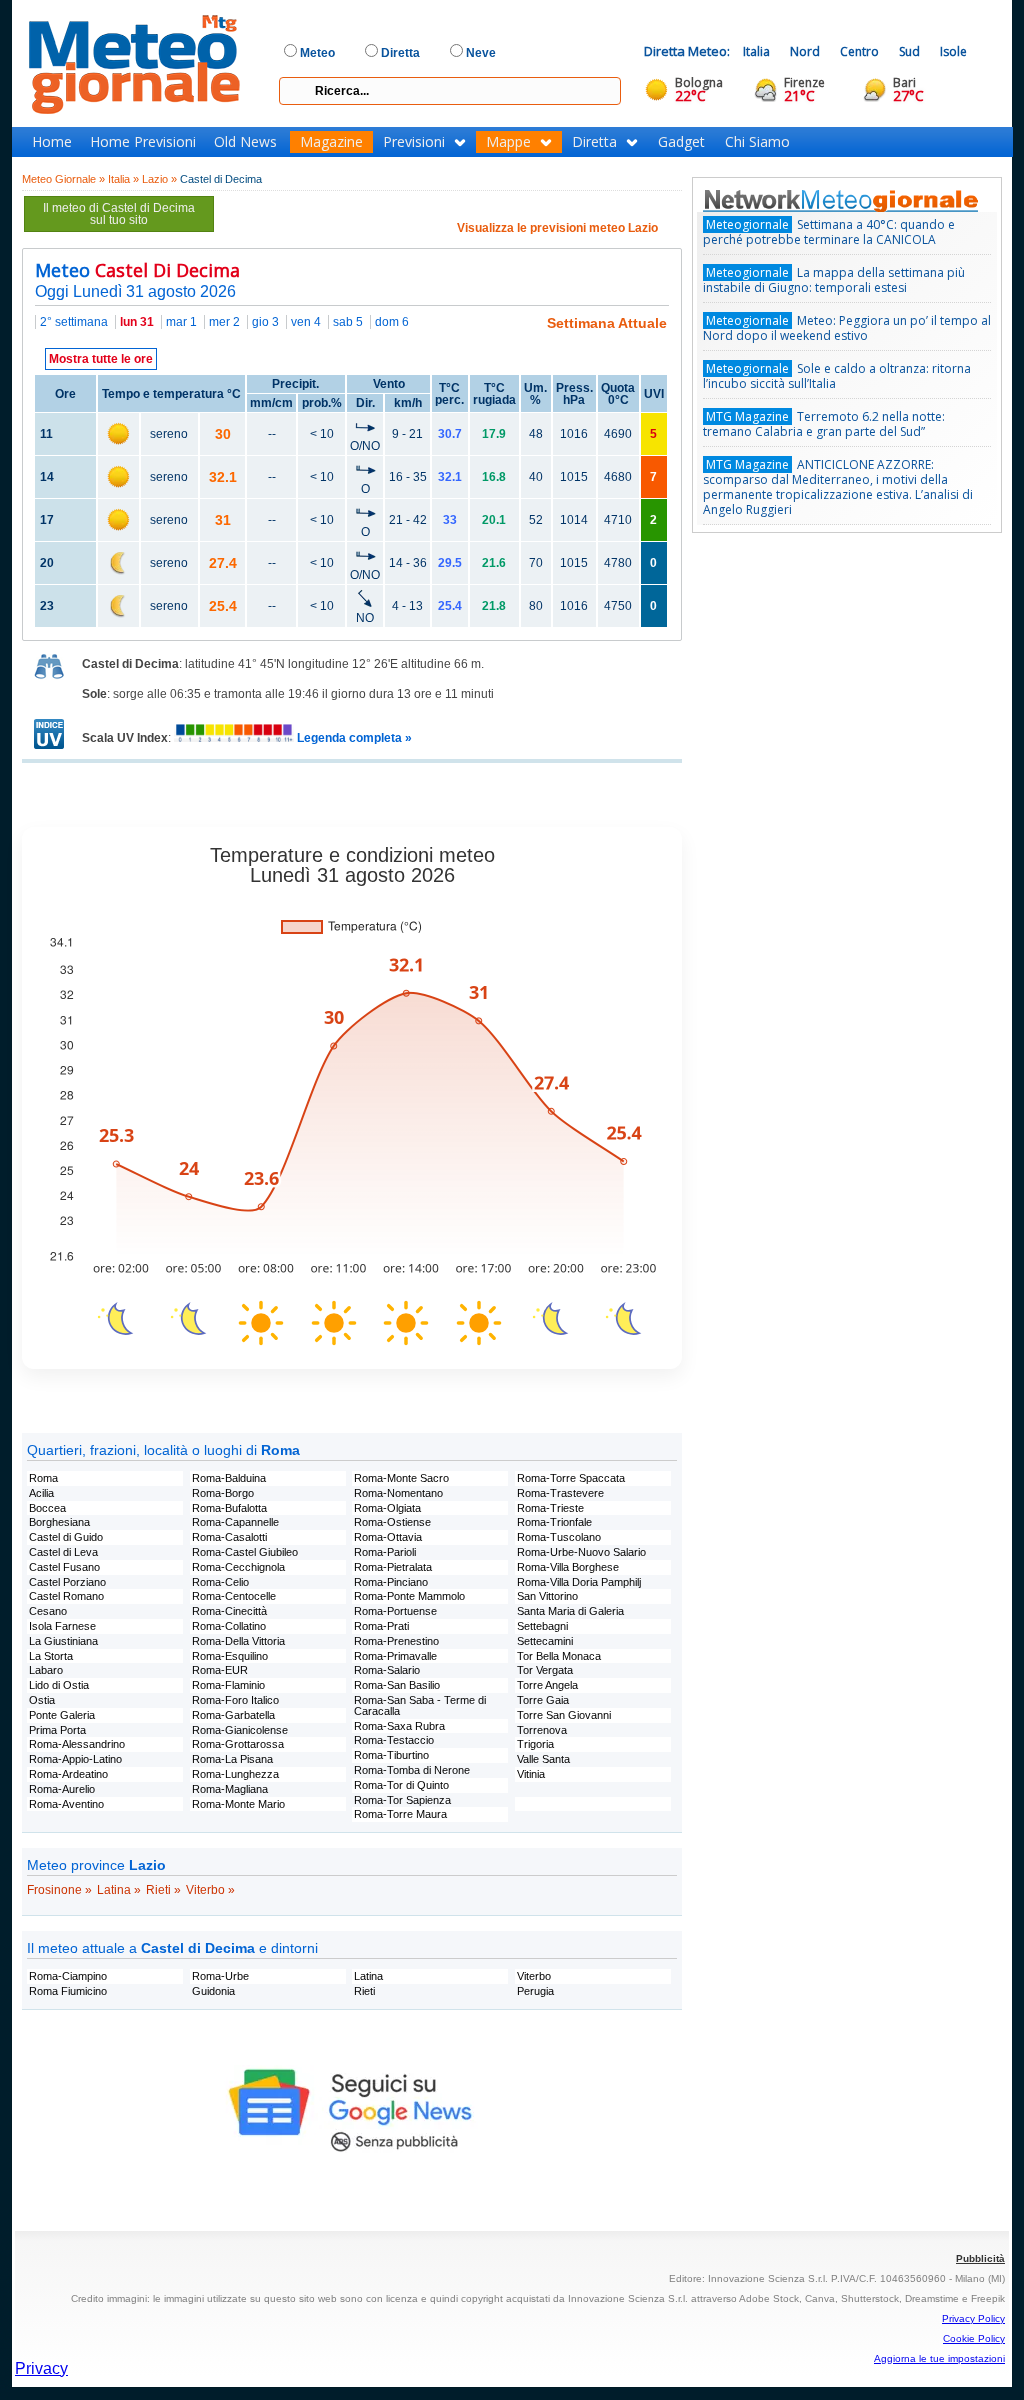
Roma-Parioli (385, 1552)
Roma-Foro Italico (235, 1700)
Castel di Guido (66, 1537)
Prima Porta (57, 1730)
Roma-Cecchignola (238, 1567)
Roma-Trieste (550, 1508)
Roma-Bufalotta (229, 1508)
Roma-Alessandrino (77, 1744)
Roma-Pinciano (391, 1582)
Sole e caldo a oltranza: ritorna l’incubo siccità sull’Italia (837, 376)
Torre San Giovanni (564, 1715)
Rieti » (163, 1890)
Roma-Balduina (229, 1478)
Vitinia (531, 1774)
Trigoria (535, 1744)
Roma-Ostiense (392, 1522)
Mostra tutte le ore (101, 359)
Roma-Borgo (223, 1493)
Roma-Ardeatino (68, 1774)
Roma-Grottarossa (238, 1744)
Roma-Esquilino (230, 1656)
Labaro (46, 1670)
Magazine (331, 142)
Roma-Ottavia (388, 1537)
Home (52, 142)
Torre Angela (547, 1685)
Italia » (123, 179)
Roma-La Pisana (232, 1759)
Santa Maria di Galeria (570, 1611)
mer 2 (224, 322)
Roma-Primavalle (395, 1656)
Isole (953, 51)
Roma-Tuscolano (559, 1537)
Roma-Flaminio (228, 1685)
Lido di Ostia (59, 1685)
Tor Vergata (545, 1670)
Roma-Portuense (395, 1611)
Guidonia (213, 1991)
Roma (43, 1478)
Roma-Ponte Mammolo (409, 1596)
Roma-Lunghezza (235, 1774)
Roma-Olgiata (387, 1508)
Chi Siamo (757, 142)
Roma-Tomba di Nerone (412, 1770)
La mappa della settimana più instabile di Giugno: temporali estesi (834, 280)
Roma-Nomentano (398, 1493)
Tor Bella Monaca (559, 1656)
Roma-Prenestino (396, 1641)
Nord (805, 51)
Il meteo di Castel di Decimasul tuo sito (119, 214)
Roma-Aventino (66, 1804)
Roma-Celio (220, 1582)
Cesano (48, 1611)
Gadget (681, 142)
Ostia (42, 1700)
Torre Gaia (543, 1700)
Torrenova (542, 1730)
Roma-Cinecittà (229, 1611)
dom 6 (392, 322)
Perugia (535, 1991)
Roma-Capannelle (235, 1522)
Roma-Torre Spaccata (571, 1478)
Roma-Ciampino (68, 1976)
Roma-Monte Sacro (401, 1478)
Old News (245, 142)
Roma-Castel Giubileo (245, 1552)
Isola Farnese (62, 1626)
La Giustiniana (63, 1641)
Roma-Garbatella (233, 1715)
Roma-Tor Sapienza (402, 1800)
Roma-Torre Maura (400, 1814)
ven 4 (306, 322)
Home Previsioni (143, 142)
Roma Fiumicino (68, 1991)
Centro (859, 51)
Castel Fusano (64, 1567)
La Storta (51, 1656)
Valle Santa (543, 1759)
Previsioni (414, 142)
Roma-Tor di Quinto (401, 1785)
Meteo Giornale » (63, 179)
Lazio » (159, 179)
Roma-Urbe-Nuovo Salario (581, 1552)
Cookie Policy (974, 2338)
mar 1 (181, 322)
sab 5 (348, 322)
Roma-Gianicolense (240, 1730)
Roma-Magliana (230, 1789)
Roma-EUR (220, 1670)
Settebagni (542, 1626)
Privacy (41, 2368)
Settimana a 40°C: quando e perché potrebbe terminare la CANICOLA (829, 232)
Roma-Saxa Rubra (399, 1726)
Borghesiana (59, 1522)
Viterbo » (210, 1890)
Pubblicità (980, 2258)
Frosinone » (59, 1890)
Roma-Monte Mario (238, 1804)
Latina (368, 1976)
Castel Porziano (67, 1582)
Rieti (364, 1991)
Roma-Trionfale (554, 1522)
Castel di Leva (63, 1552)
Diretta (594, 142)
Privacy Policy (973, 2318)
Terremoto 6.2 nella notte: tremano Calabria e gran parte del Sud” (824, 424)
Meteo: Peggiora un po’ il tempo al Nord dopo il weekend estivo (847, 328)
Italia (756, 51)
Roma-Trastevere (560, 1493)
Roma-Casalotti (229, 1537)
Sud (909, 51)
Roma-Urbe (220, 1976)
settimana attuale (607, 323)
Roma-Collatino (229, 1626)
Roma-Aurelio (62, 1789)
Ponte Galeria (62, 1715)
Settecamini (545, 1641)
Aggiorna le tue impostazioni (939, 2358)
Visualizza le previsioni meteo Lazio (557, 228)
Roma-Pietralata (393, 1567)
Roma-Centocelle (234, 1596)
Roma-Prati (381, 1626)
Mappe (508, 142)
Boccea (47, 1508)
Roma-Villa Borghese (568, 1567)
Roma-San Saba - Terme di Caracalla (420, 1705)
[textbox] (450, 91)
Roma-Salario (387, 1670)
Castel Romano (66, 1596)
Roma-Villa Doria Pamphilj (579, 1582)
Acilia (41, 1493)
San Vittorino (547, 1596)
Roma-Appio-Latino (75, 1759)
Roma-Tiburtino (391, 1755)
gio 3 (265, 322)
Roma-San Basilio (397, 1685)
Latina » (119, 1890)
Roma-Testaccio (394, 1740)
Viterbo (534, 1976)
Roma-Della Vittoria (238, 1641)
